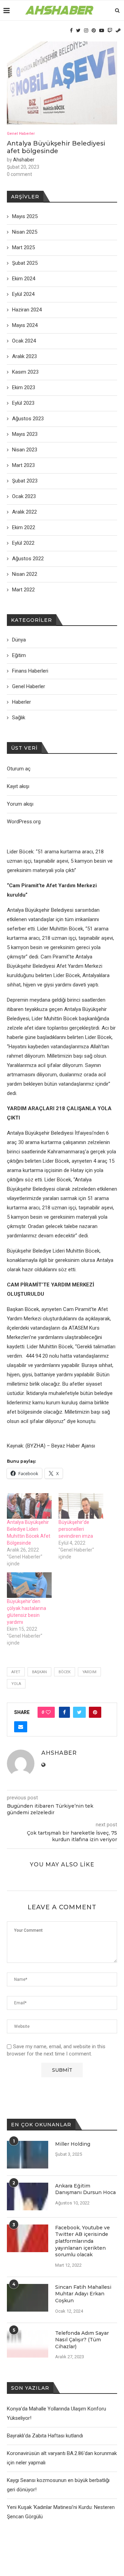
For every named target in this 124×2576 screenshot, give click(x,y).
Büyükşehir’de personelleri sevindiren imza (76, 1529)
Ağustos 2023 (28, 419)
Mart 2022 (23, 590)
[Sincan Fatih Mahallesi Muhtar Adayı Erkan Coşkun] (28, 2298)
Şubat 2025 (25, 263)
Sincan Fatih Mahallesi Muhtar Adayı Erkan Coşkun (83, 2294)
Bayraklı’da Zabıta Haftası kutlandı (45, 2436)
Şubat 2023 (25, 481)
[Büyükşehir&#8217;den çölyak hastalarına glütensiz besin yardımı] (29, 1585)
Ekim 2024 (24, 279)
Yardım (89, 1672)
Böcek (65, 1672)
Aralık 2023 (24, 356)
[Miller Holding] (28, 2155)
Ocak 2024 (24, 341)
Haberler (22, 702)
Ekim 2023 (24, 387)
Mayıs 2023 (25, 434)
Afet (16, 1672)
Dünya (19, 640)
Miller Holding (73, 2144)
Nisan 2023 (25, 450)
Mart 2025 (23, 247)
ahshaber (24, 160)
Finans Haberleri (30, 671)
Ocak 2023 (24, 496)
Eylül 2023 (23, 403)
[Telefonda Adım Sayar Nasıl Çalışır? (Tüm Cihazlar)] (28, 2344)
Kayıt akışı (18, 786)
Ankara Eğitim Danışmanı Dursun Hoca (85, 2189)
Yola (16, 1684)
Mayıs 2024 (25, 325)
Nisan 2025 (25, 232)
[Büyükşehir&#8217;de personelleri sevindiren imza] (81, 1506)
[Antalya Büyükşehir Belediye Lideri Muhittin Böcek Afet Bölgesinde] (29, 1506)
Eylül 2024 (23, 294)
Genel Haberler (21, 134)
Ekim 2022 (24, 527)
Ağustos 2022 (28, 559)
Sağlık (19, 718)
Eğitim (19, 655)
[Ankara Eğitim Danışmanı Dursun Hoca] (28, 2196)
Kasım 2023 (25, 372)
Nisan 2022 (25, 574)
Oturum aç (19, 769)
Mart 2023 (23, 465)
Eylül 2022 (23, 543)
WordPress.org (24, 822)
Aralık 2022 (24, 512)
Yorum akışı (20, 804)
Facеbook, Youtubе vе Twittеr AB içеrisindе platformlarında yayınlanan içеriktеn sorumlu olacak (82, 2241)
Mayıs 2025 (25, 216)
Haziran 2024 (27, 310)
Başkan (39, 1672)
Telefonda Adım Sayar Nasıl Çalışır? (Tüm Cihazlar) (82, 2340)
